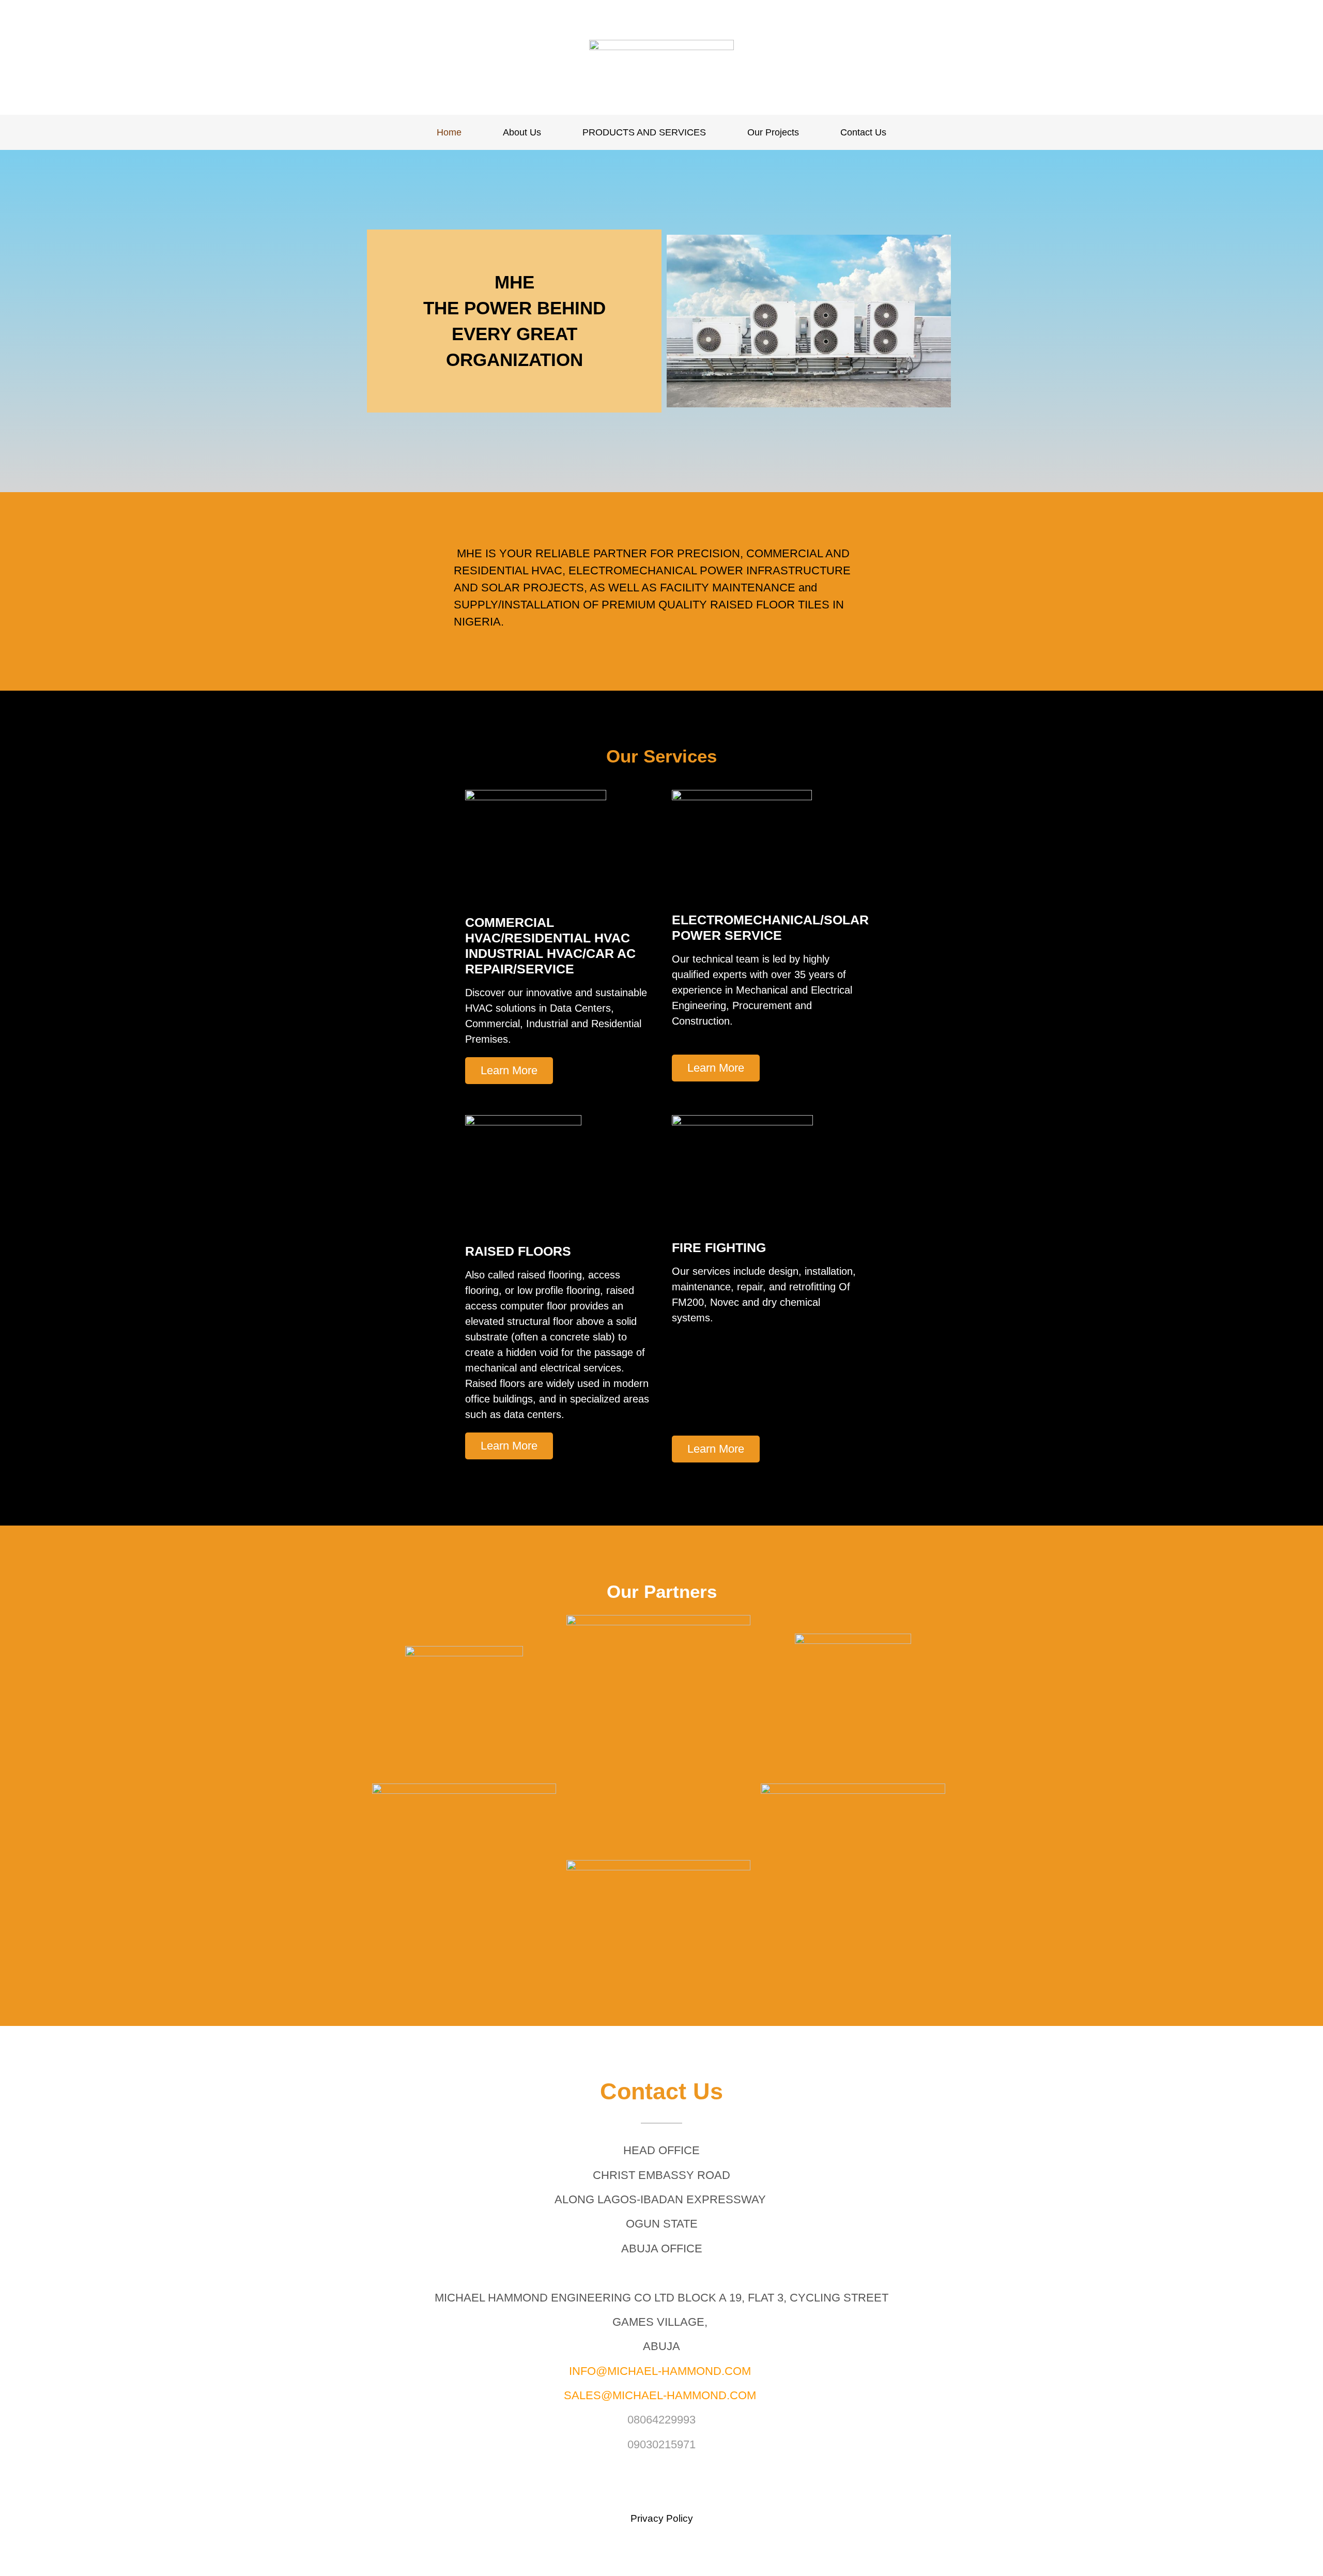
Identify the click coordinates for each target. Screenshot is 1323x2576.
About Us (522, 132)
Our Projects (773, 132)
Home (449, 132)
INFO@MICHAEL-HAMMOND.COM (660, 2371)
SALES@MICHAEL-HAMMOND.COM (660, 2395)
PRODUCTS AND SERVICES (644, 132)
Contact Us (863, 132)
